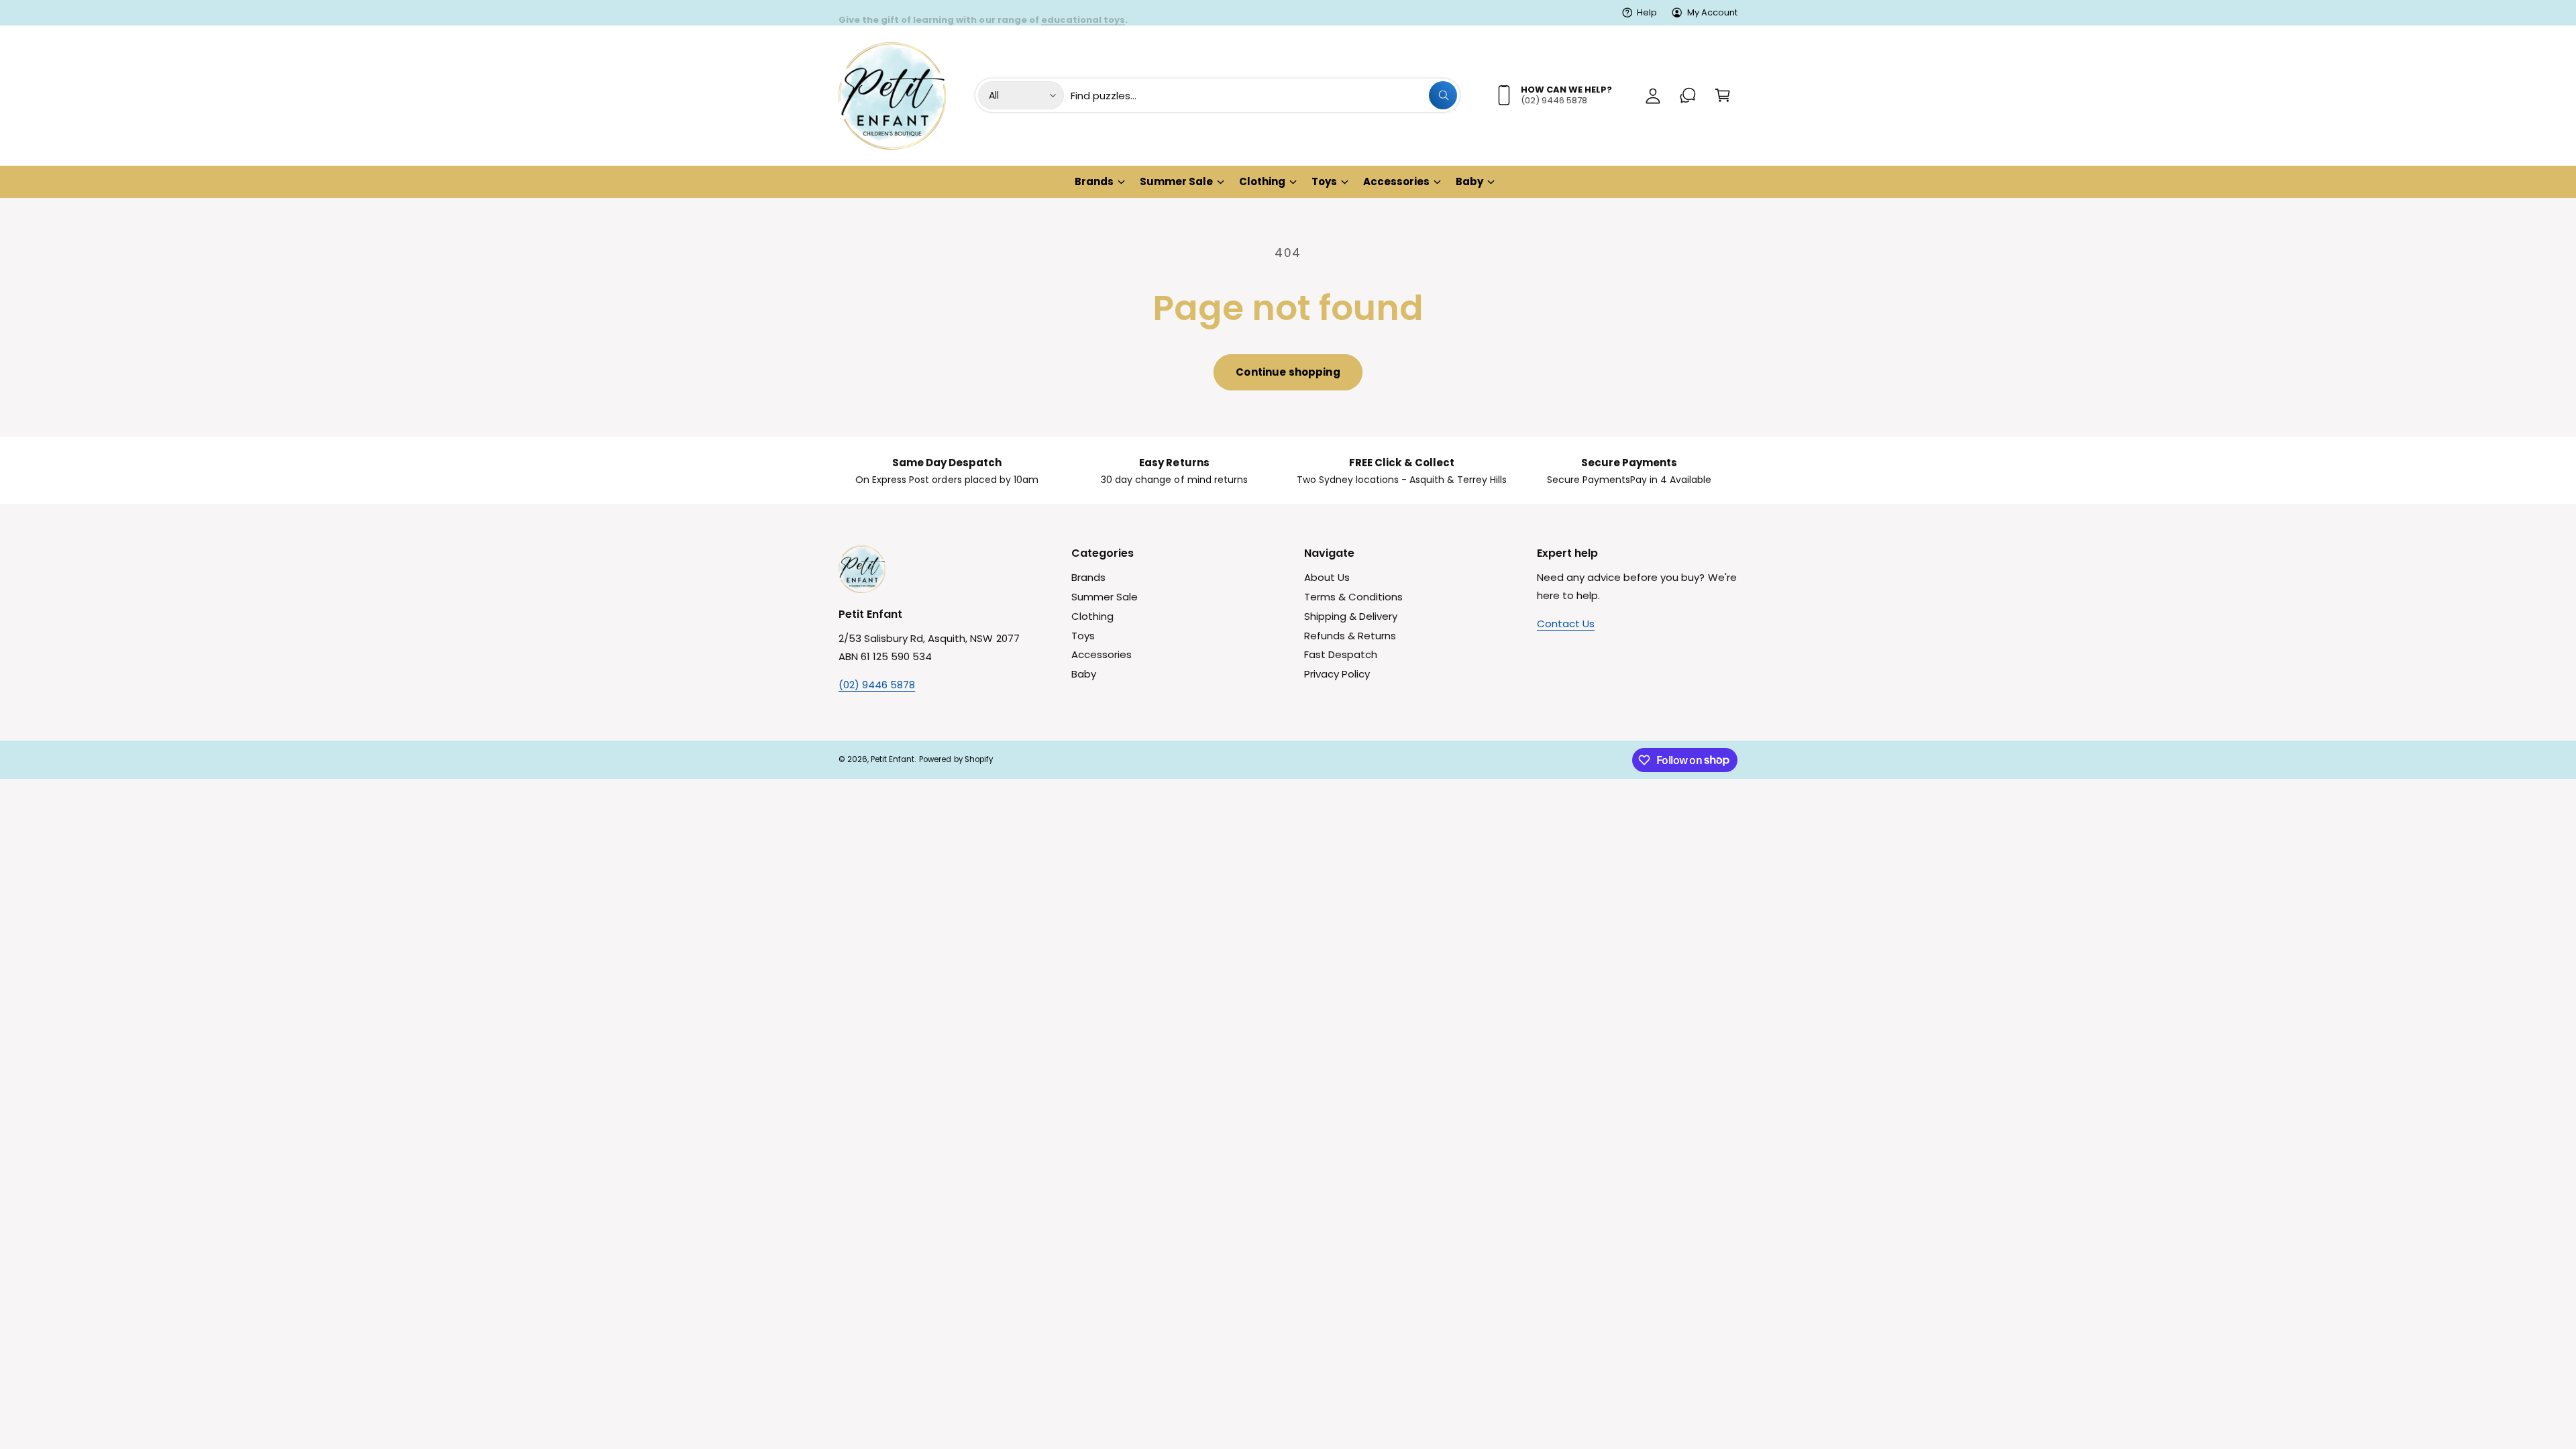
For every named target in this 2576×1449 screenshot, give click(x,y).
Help (1647, 12)
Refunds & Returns (1350, 636)
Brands (1094, 181)
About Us (1327, 577)
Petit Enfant (893, 759)
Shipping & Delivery (1351, 616)
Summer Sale (1176, 181)
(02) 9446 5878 (877, 685)
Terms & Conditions (1353, 597)
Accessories (1396, 181)
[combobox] (1264, 95)
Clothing (1262, 181)
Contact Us (1566, 624)
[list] (1288, 471)
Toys (1324, 181)
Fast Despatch (1341, 654)
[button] (1723, 95)
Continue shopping (1288, 372)
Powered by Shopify (956, 759)
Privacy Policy (1337, 674)
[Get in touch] (1688, 95)
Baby (1469, 181)
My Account (1712, 12)
